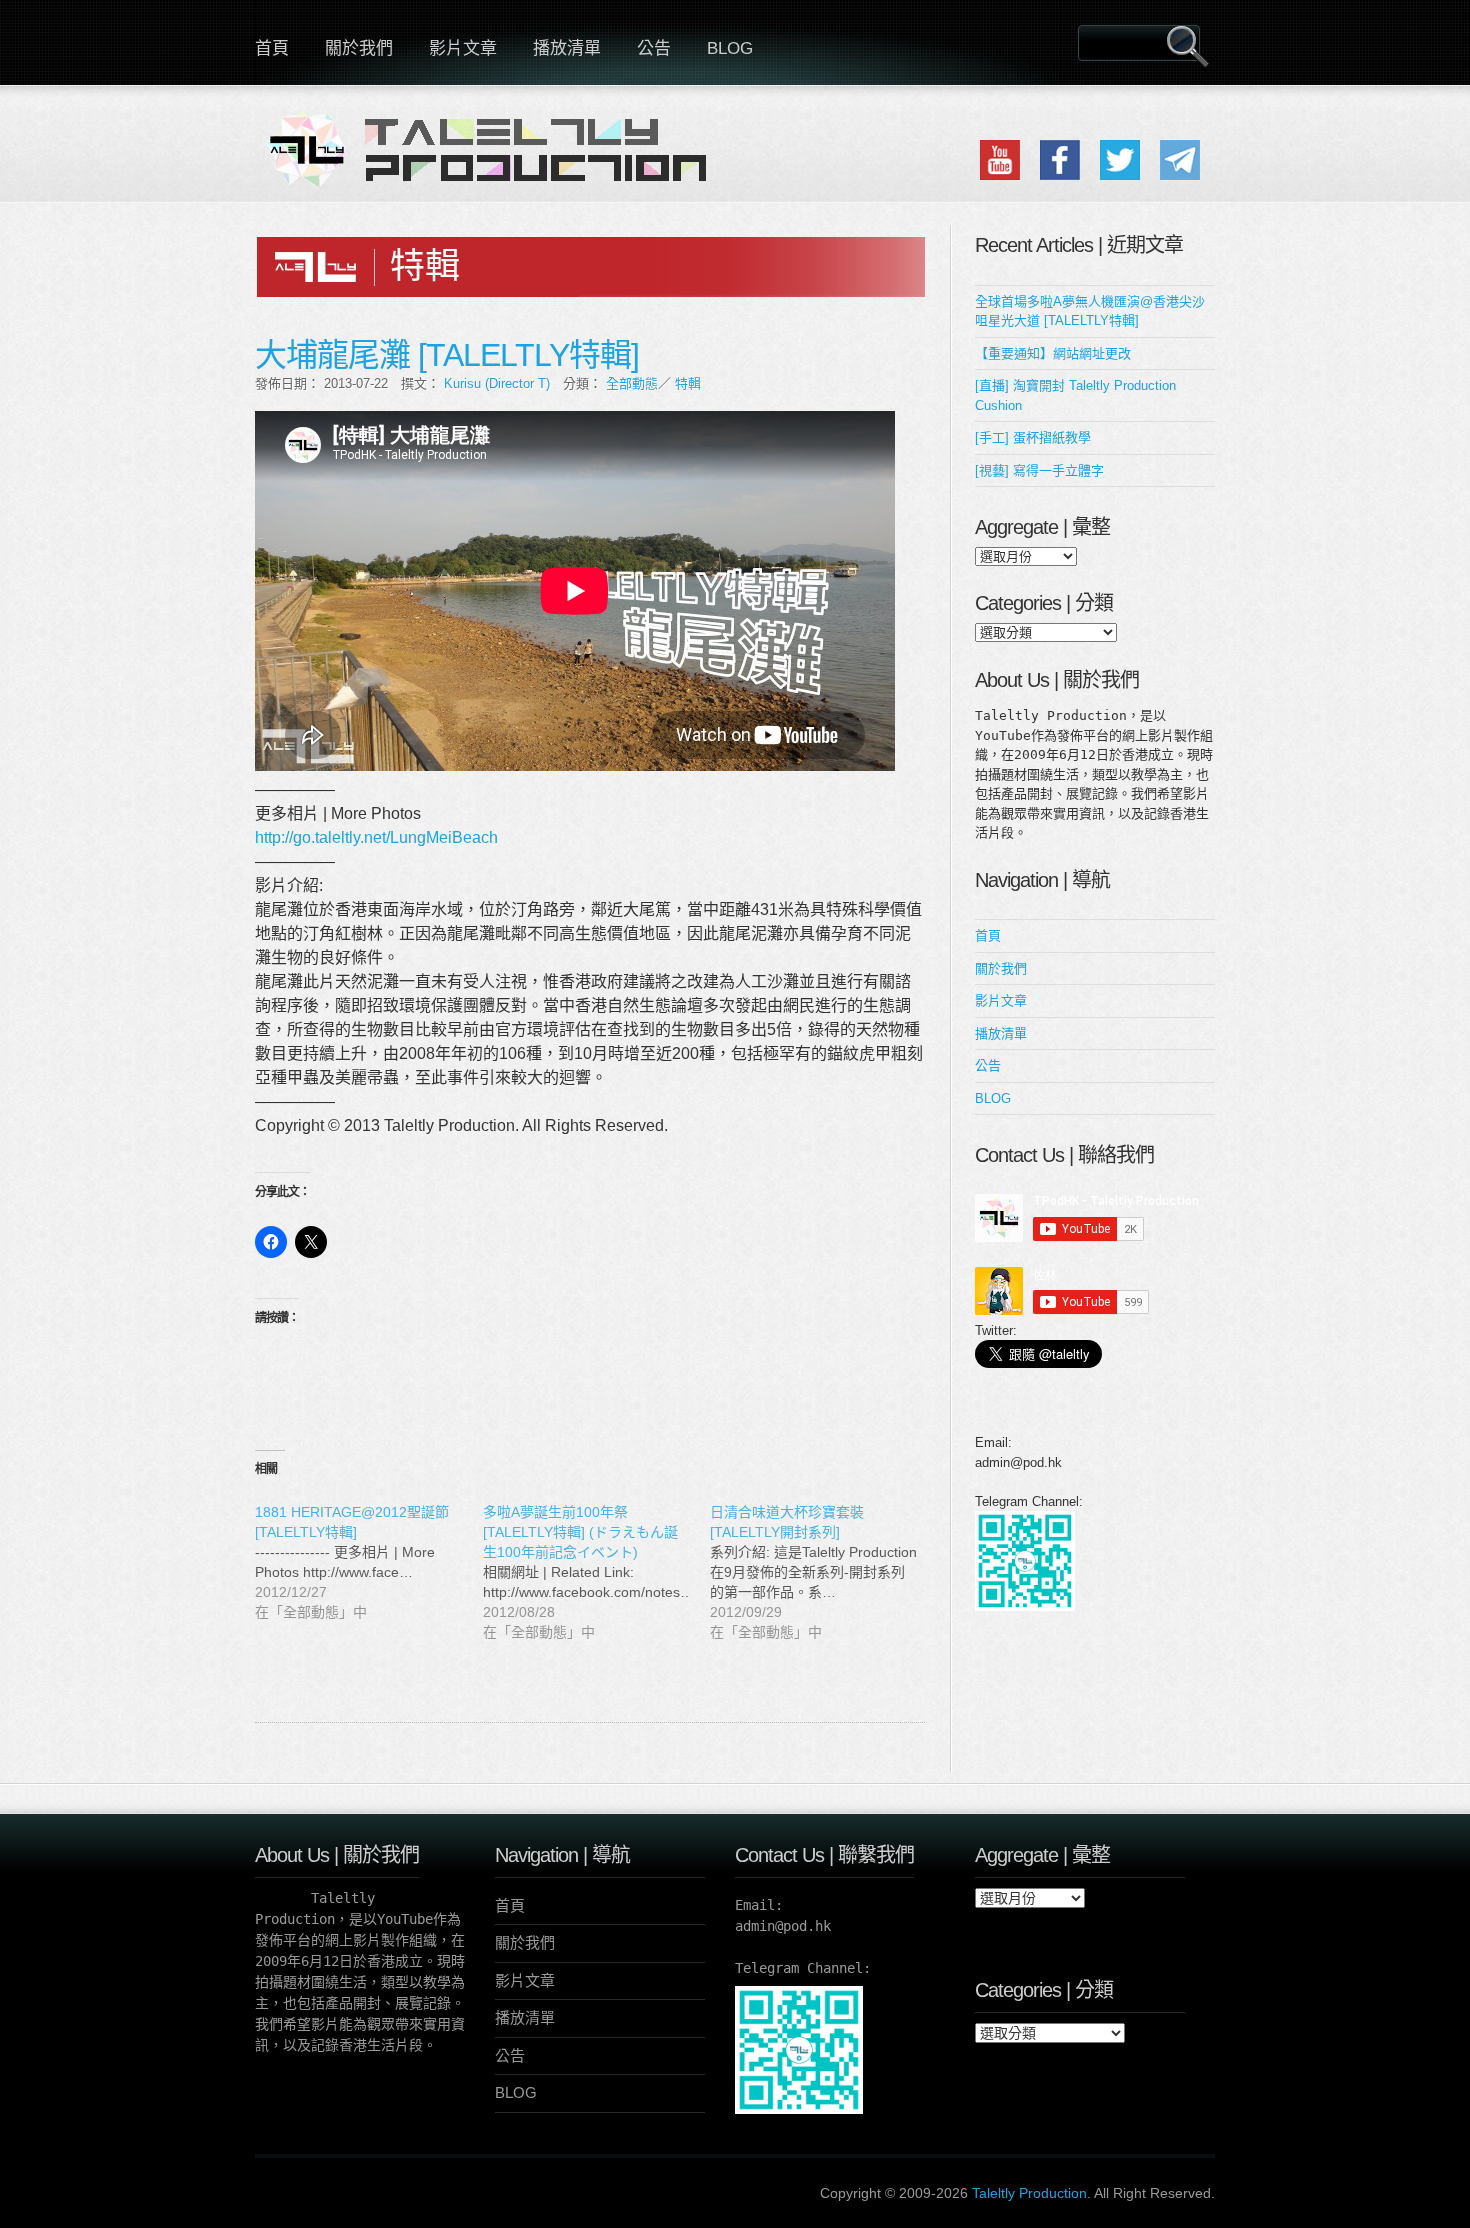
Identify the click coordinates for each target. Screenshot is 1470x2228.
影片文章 (463, 48)
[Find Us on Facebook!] (1060, 175)
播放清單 (567, 48)
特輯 (688, 383)
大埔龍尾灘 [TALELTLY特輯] (447, 355)
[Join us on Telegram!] (1180, 175)
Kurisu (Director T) (497, 383)
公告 (654, 48)
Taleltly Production (1029, 2193)
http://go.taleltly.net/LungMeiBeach (376, 837)
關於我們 (359, 48)
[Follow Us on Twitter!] (1120, 175)
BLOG (730, 48)
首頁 (272, 48)
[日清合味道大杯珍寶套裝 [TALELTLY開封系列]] (824, 1572)
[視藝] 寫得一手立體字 (1039, 470)
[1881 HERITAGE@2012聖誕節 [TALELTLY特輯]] (369, 1562)
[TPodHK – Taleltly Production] (495, 162)
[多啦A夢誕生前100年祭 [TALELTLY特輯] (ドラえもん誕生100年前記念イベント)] (597, 1572)
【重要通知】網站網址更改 (1053, 353)
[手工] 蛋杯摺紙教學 (1033, 437)
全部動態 (632, 383)
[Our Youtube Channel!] (1000, 175)
